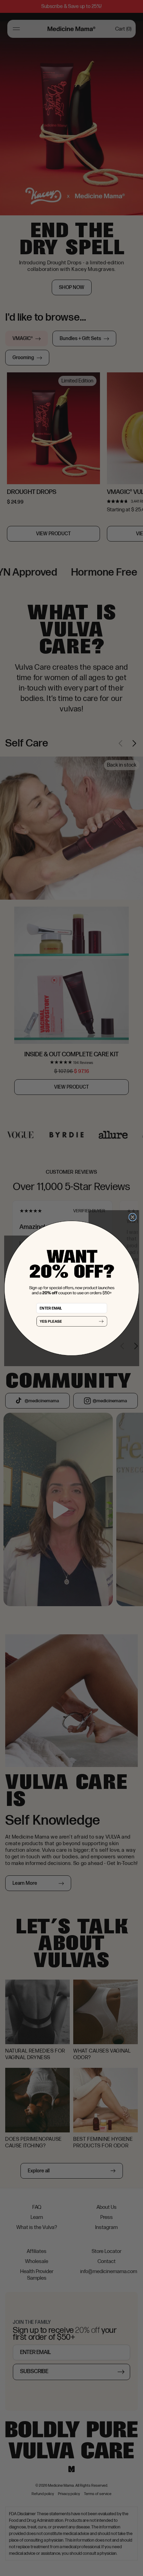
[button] (71, 1321)
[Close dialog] (132, 1217)
